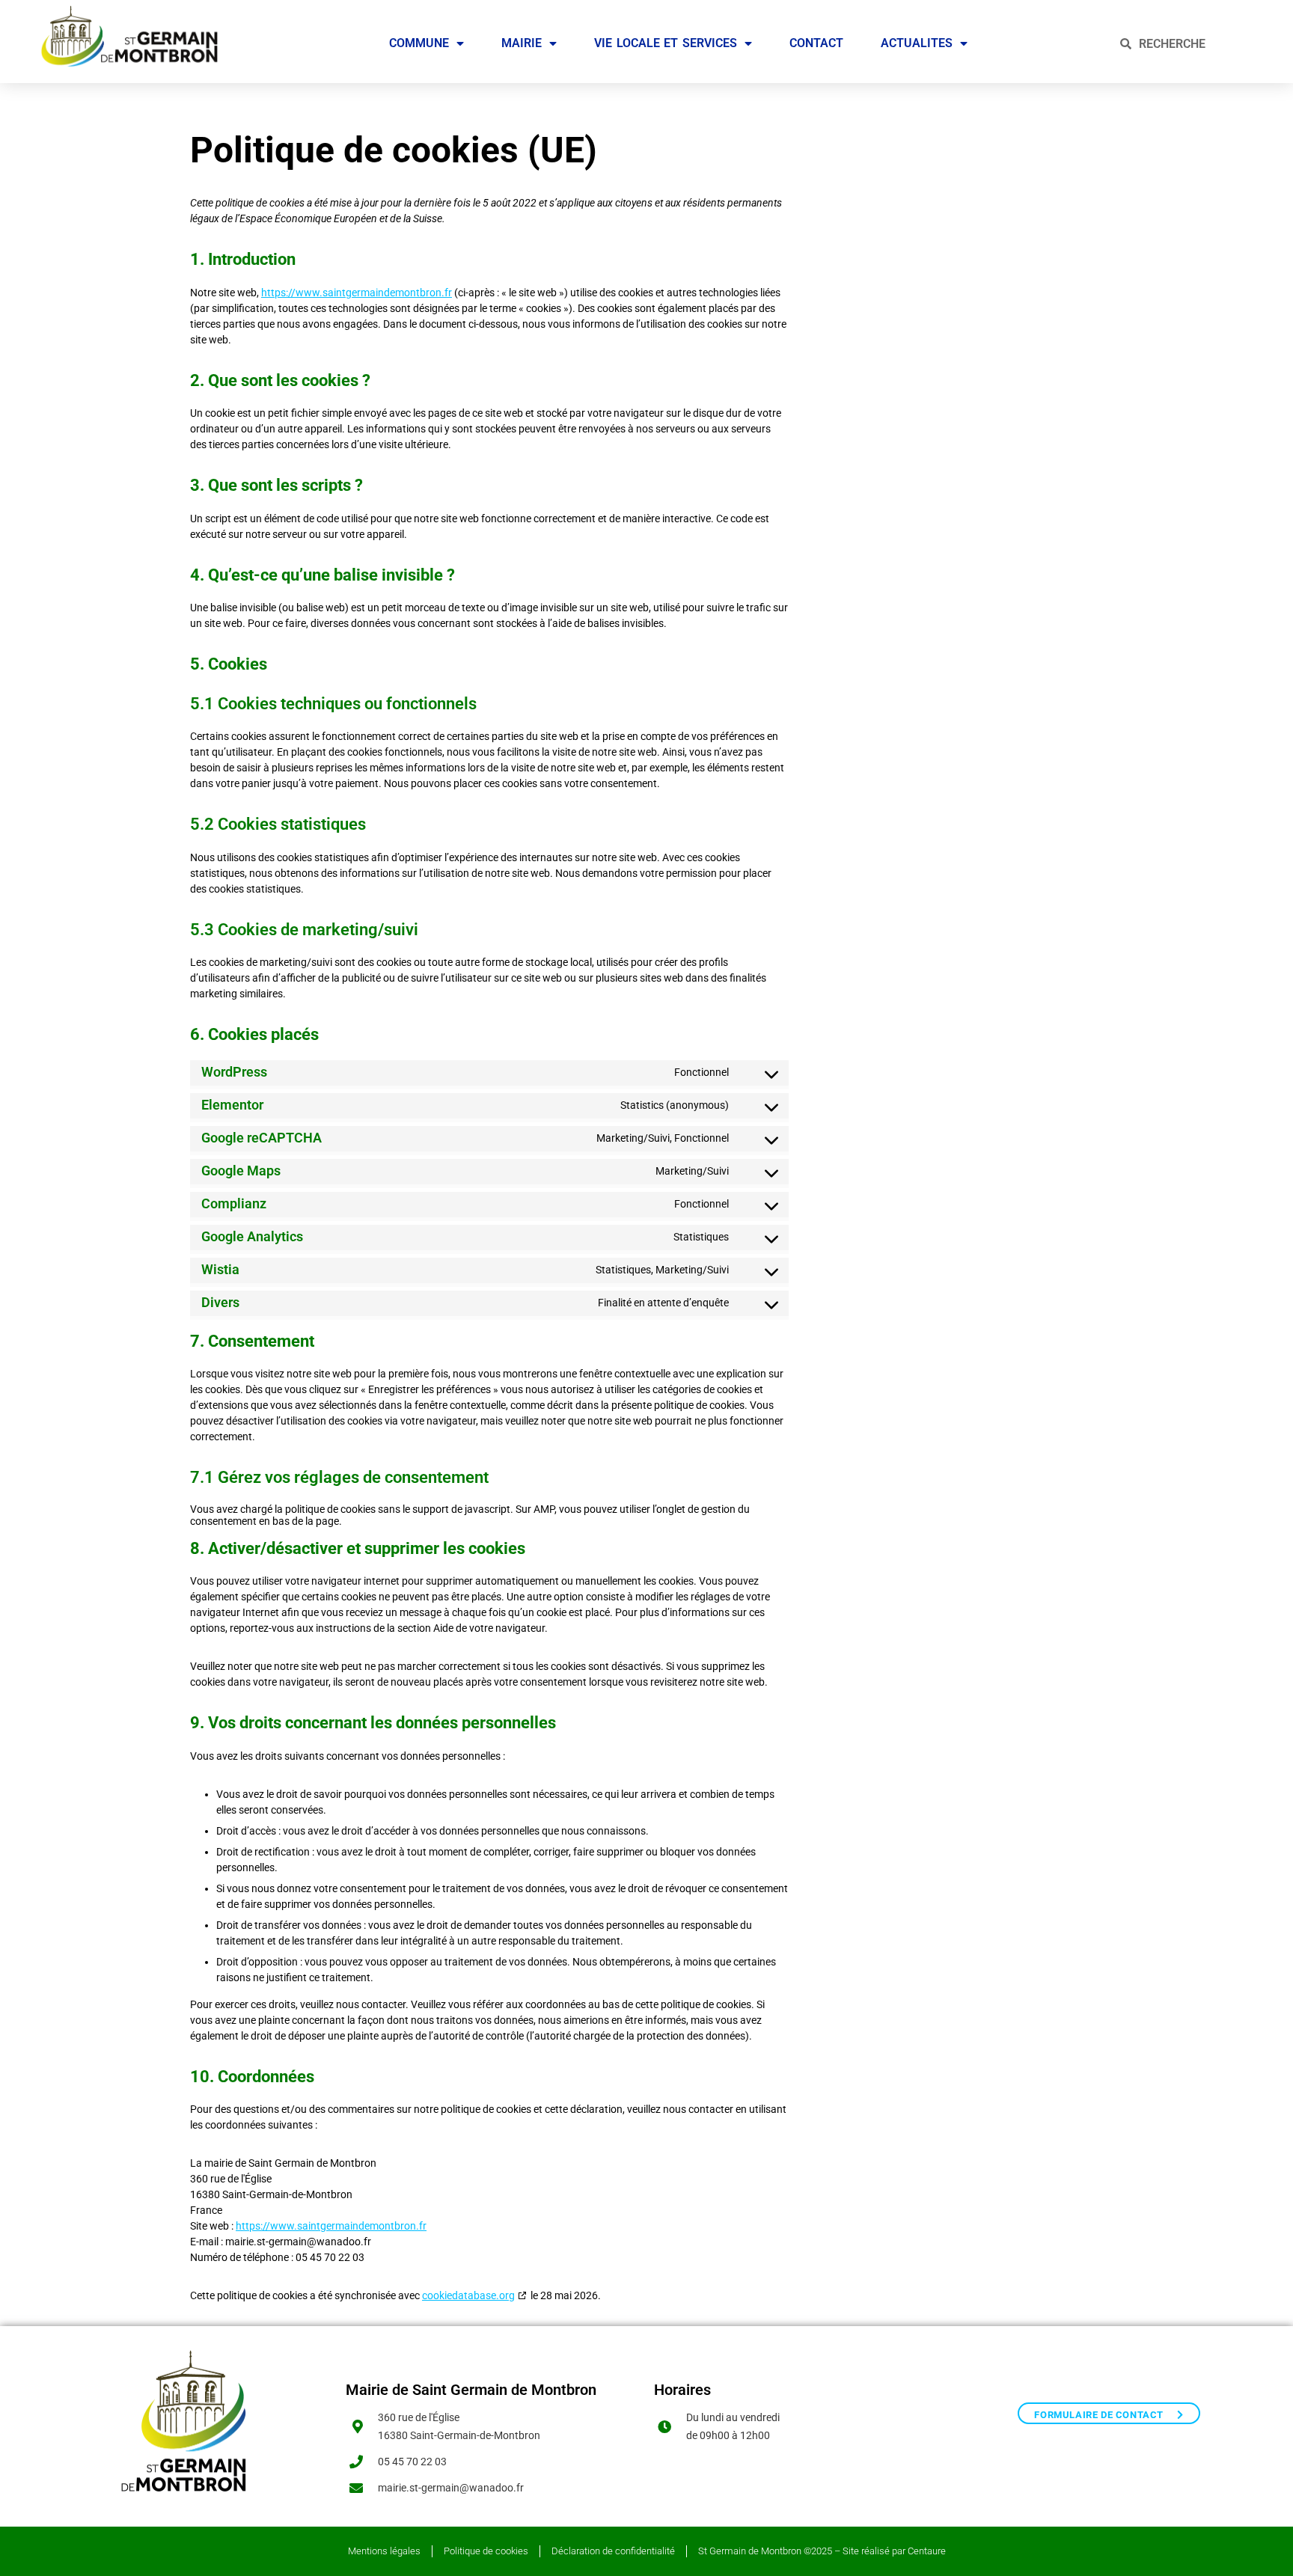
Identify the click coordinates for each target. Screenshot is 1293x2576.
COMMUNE (419, 43)
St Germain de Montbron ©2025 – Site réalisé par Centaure (822, 2551)
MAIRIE (522, 43)
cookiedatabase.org (468, 2295)
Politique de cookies (486, 2551)
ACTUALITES (917, 43)
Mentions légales (384, 2551)
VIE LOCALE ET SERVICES (666, 43)
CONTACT (816, 43)
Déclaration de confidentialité (613, 2551)
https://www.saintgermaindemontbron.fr (357, 293)
